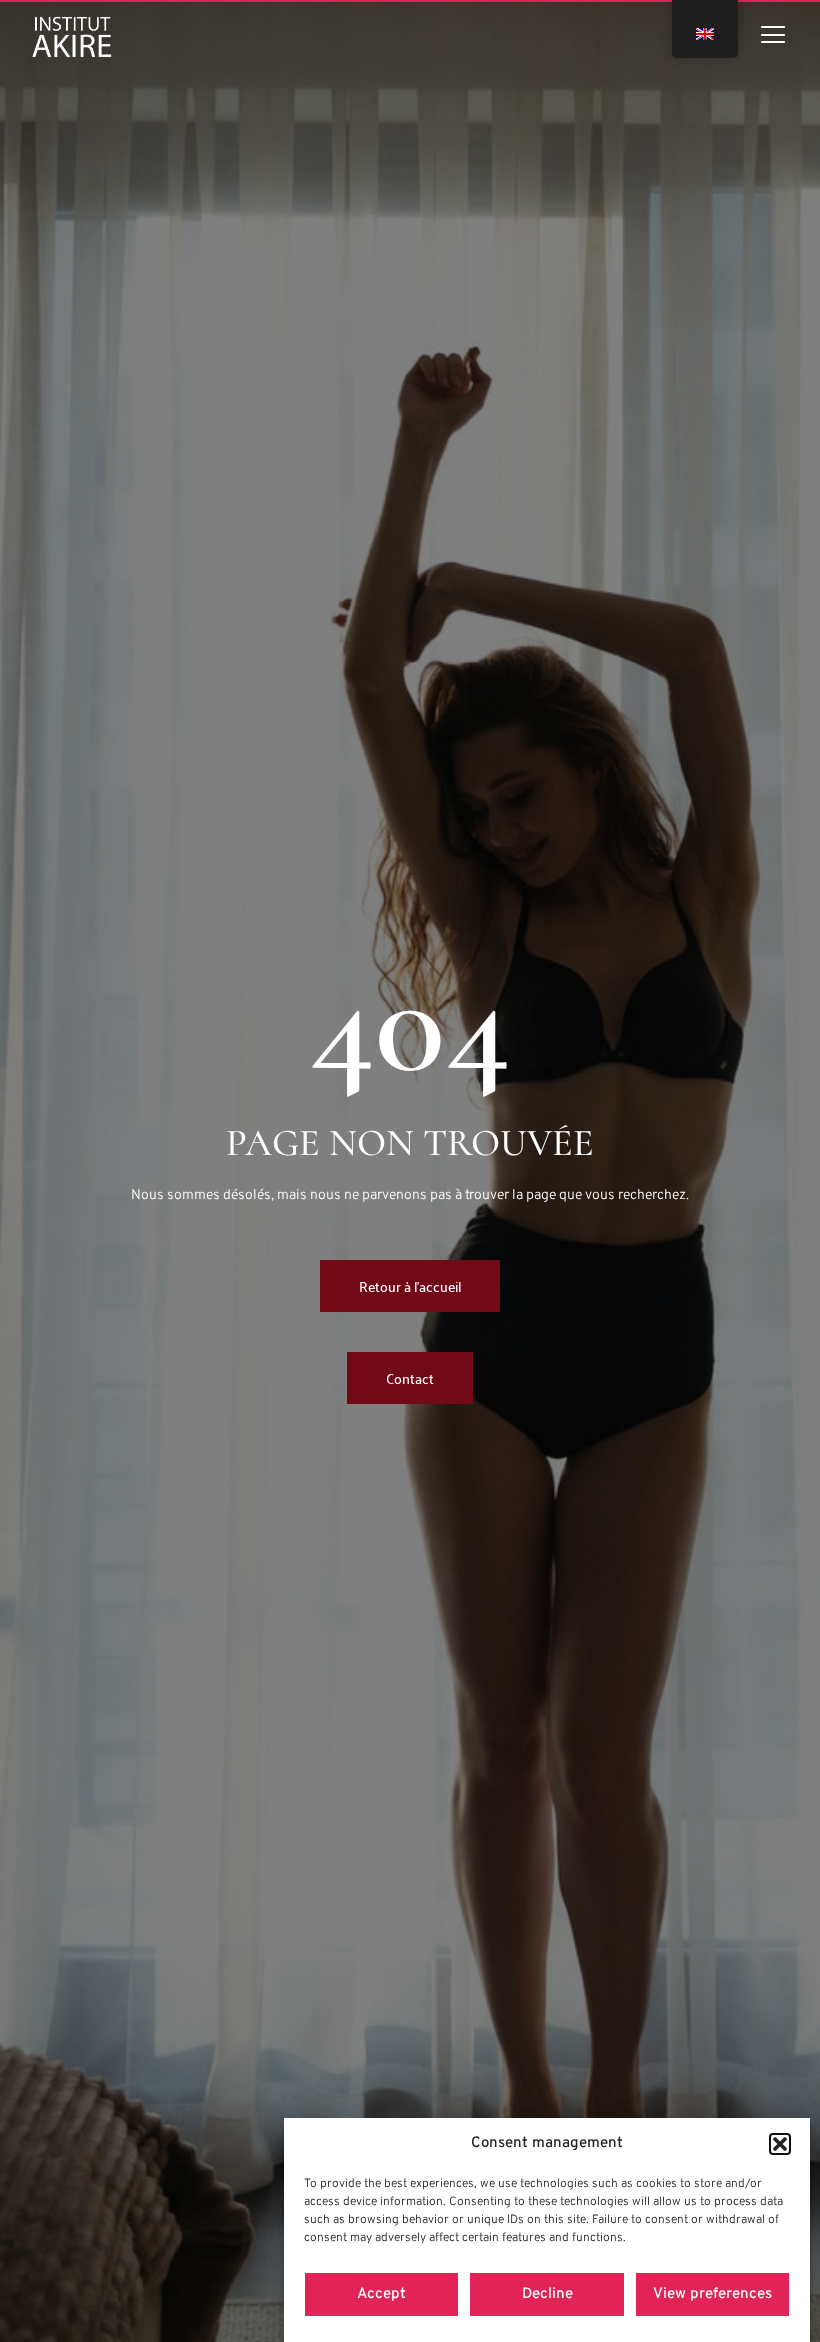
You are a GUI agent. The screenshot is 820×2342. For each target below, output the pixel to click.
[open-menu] (773, 37)
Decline (547, 2294)
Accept (381, 2294)
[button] (780, 2144)
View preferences (712, 2294)
